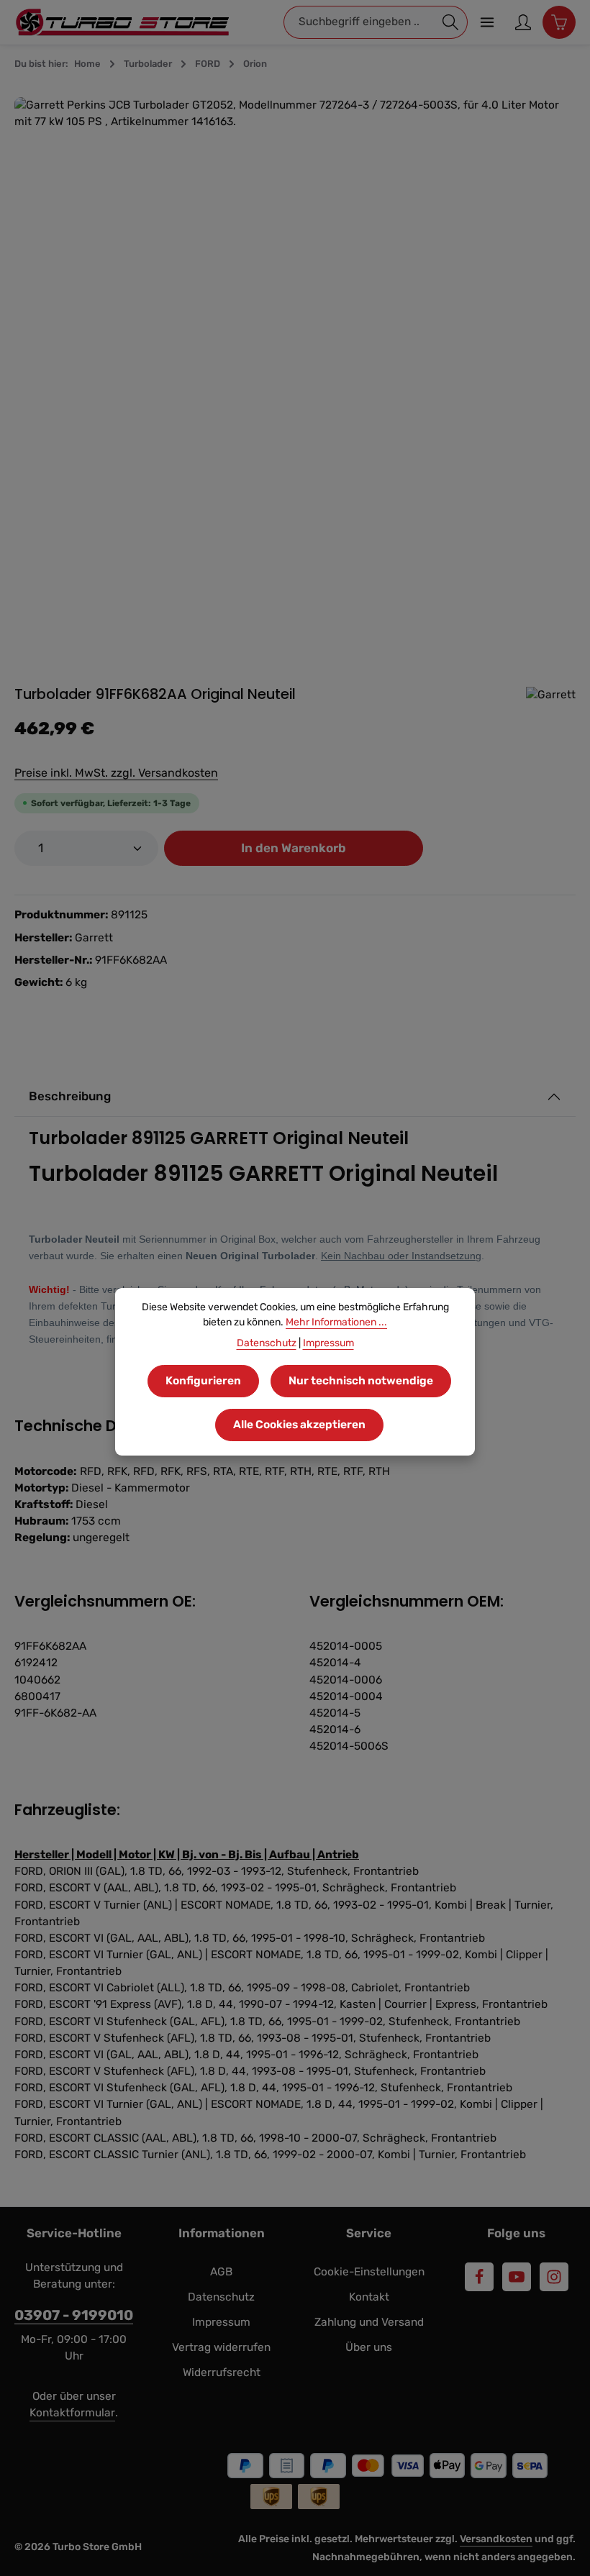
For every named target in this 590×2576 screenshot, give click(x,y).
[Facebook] (479, 2277)
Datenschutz (221, 2297)
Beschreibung (70, 1096)
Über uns (369, 2347)
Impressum (221, 2322)
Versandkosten (496, 2539)
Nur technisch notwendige (361, 1381)
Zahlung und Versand (369, 2322)
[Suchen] (451, 22)
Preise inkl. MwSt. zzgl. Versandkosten (116, 773)
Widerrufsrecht (222, 2372)
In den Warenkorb (294, 848)
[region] (295, 377)
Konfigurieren (203, 1381)
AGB (221, 2272)
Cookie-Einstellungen (369, 2272)
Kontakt (369, 2297)
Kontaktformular (72, 2413)
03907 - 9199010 (74, 2315)
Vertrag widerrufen (221, 2347)
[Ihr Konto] (523, 22)
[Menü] (487, 22)
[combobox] (359, 22)
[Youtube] (517, 2277)
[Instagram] (554, 2277)
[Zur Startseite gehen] (122, 22)
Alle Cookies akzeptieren (299, 1425)
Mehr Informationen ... (336, 1322)
